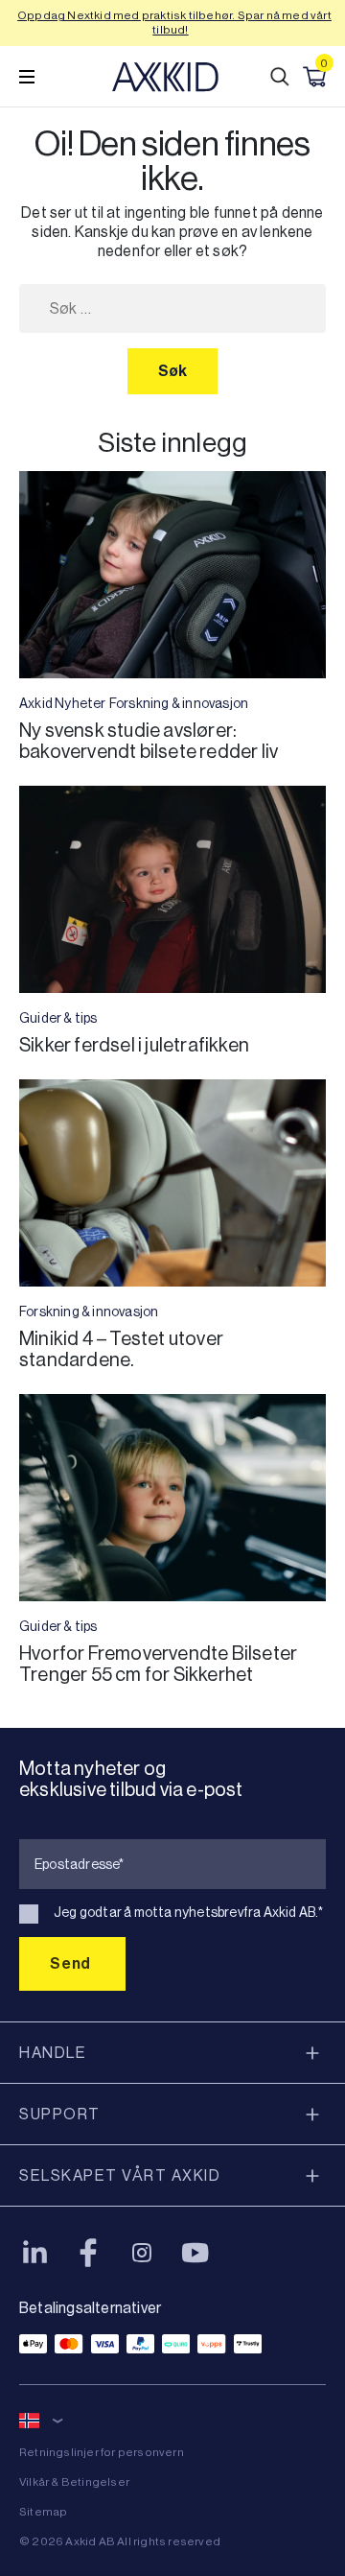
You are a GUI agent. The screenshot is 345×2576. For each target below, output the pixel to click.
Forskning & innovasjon (179, 703)
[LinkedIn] (34, 2253)
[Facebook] (88, 2253)
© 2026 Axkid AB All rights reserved (120, 2541)
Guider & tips (58, 1018)
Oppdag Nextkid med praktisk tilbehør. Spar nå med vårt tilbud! (174, 23)
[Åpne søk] (280, 77)
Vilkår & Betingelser (74, 2482)
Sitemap (43, 2512)
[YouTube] (195, 2253)
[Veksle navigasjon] (27, 77)
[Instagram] (142, 2253)
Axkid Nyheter (63, 703)
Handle (53, 2053)
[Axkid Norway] (165, 77)
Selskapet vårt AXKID (120, 2175)
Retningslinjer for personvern (102, 2452)
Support (60, 2114)
